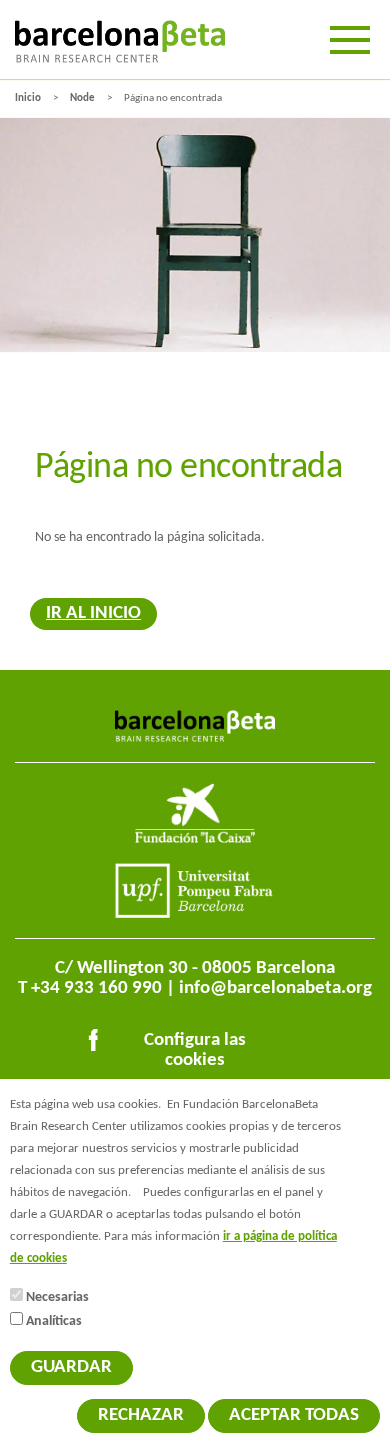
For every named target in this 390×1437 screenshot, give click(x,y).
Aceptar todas (294, 1415)
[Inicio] (120, 41)
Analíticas (54, 1321)
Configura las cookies (195, 1050)
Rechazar (141, 1415)
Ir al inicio (93, 613)
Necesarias (57, 1297)
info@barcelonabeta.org (275, 988)
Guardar (71, 1367)
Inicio (28, 98)
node (82, 98)
